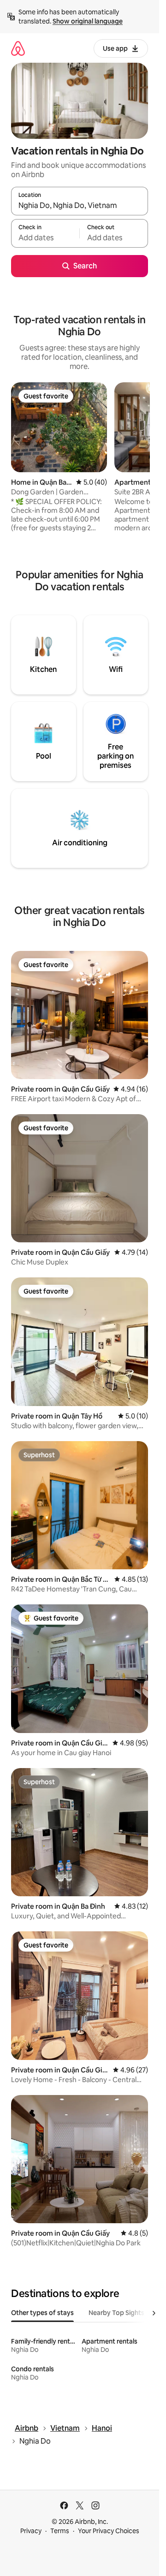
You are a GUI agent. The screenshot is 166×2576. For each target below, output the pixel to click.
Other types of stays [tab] (42, 2313)
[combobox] (80, 205)
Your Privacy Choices (109, 2531)
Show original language (88, 21)
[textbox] (45, 237)
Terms (60, 2531)
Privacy (31, 2531)
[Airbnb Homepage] (18, 48)
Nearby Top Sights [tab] (116, 2313)
